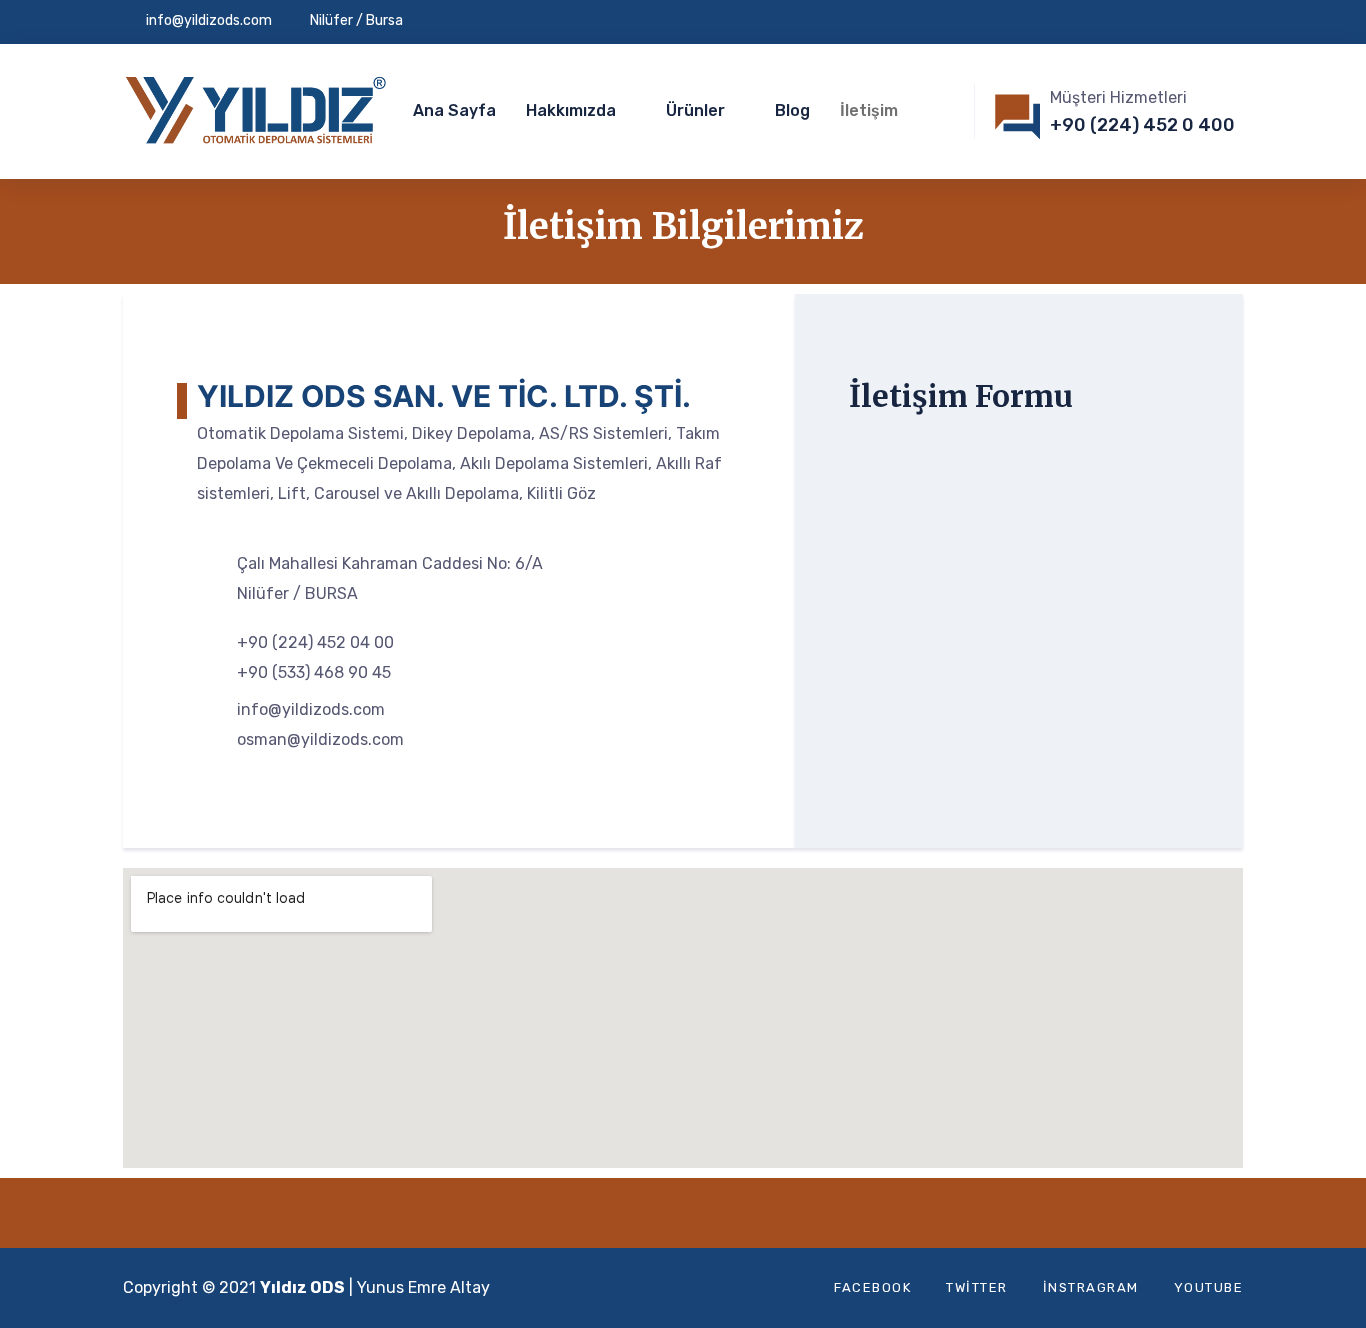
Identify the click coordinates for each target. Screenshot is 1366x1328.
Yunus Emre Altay (423, 1287)
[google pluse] (1206, 22)
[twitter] (1175, 22)
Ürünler (695, 110)
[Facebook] (1144, 22)
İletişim (869, 110)
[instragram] (1237, 22)
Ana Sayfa (454, 110)
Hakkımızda (571, 110)
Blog (792, 110)
